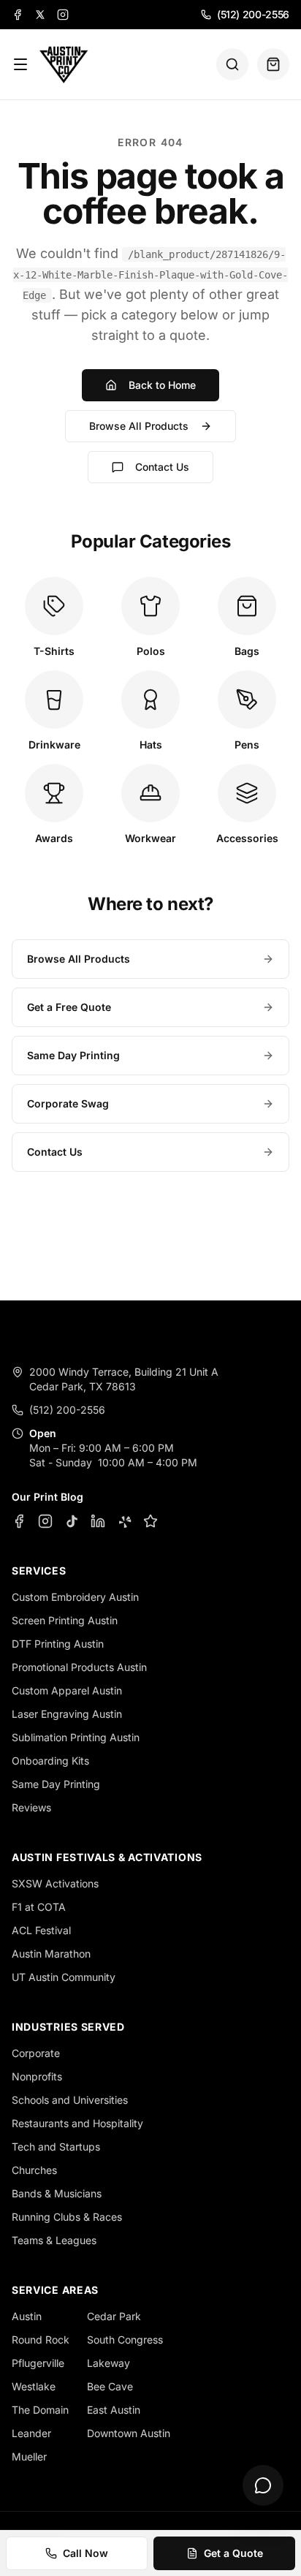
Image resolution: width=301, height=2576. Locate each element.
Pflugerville (38, 2363)
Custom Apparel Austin (67, 1690)
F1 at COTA (39, 1907)
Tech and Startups (56, 2147)
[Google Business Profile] (150, 1521)
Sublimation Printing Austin (76, 1737)
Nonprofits (37, 2076)
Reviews (31, 1807)
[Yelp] (124, 1521)
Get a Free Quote (69, 1007)
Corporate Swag (68, 1103)
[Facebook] (18, 15)
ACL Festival (41, 1930)
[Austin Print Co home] (63, 64)
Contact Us (162, 467)
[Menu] (20, 64)
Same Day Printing (73, 1055)
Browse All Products (139, 426)
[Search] (232, 64)
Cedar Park (114, 2316)
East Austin (114, 2410)
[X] (40, 15)
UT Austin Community (64, 1977)
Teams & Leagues (54, 2240)
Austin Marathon (51, 1954)
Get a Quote (233, 2553)
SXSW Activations (55, 1883)
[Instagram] (63, 15)
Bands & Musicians (57, 2193)
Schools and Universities (70, 2100)
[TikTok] (72, 1521)
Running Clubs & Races (67, 2217)
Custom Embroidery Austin (75, 1597)
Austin (27, 2316)
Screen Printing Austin (65, 1620)
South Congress (125, 2340)
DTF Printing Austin (58, 1644)
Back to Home (162, 385)
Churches (34, 2170)
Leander (31, 2433)
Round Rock (41, 2340)
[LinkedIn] (98, 1521)
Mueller (29, 2456)
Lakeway (108, 2363)
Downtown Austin (129, 2433)
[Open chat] (263, 2485)
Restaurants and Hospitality (77, 2123)
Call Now (85, 2553)
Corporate (36, 2053)
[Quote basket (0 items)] (273, 64)
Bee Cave (110, 2386)
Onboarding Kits (50, 1761)
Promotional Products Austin (79, 1667)
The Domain (40, 2410)
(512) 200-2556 (253, 14)
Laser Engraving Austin (67, 1714)
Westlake (34, 2386)
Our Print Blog (47, 1497)
